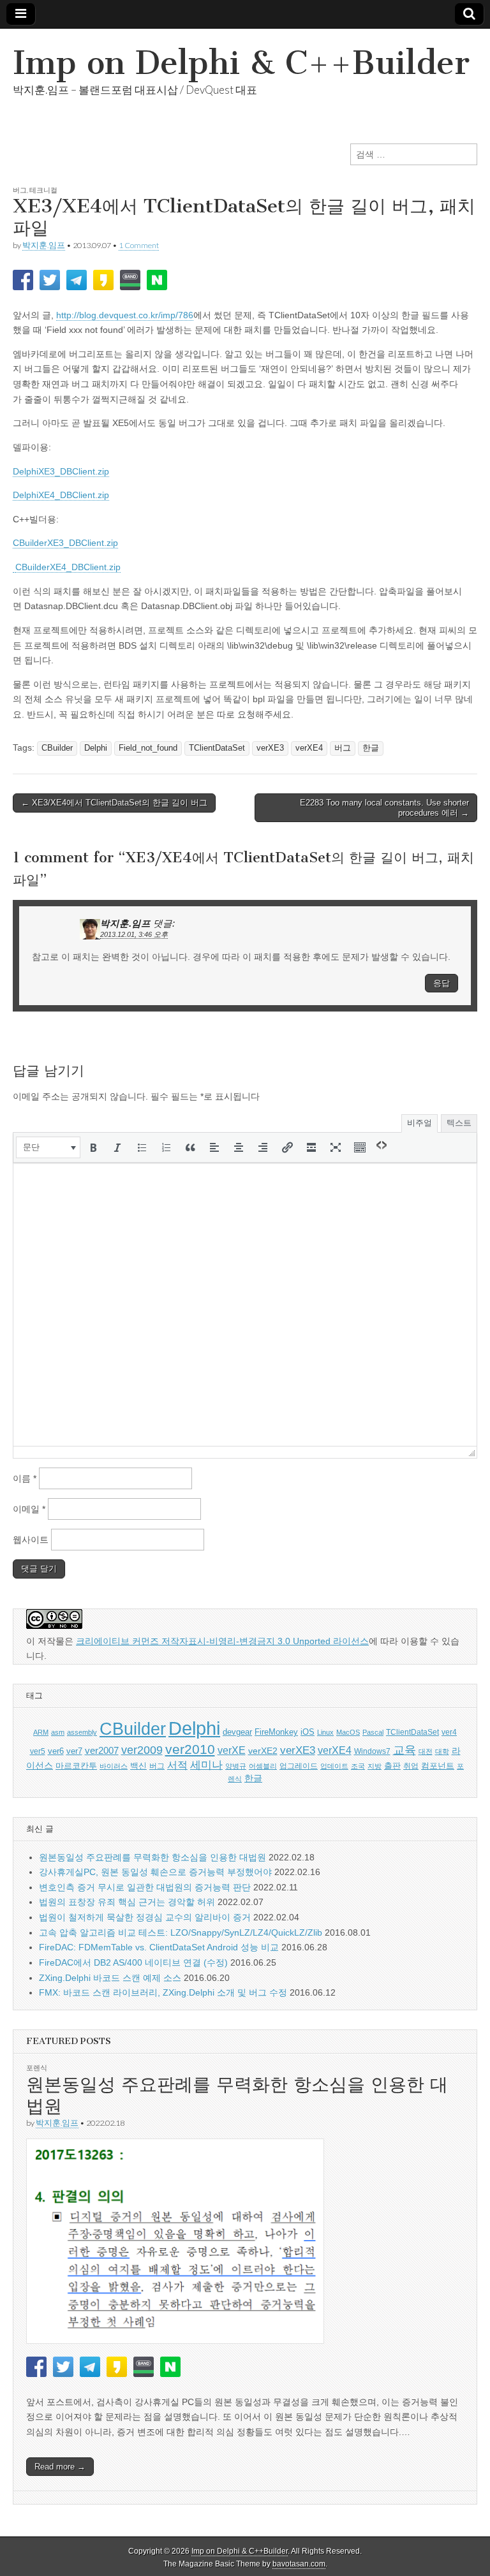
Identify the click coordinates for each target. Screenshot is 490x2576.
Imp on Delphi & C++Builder (241, 63)
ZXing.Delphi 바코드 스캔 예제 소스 (110, 1978)
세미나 (206, 1765)
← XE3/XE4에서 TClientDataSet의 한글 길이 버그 (114, 803)
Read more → (60, 2467)
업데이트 (334, 1766)
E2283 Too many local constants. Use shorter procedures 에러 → (384, 808)
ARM (41, 1732)
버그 (20, 190)
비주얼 (419, 1123)
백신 (138, 1766)
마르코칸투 (76, 1766)
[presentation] (48, 1147)
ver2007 (102, 1751)
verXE (232, 1750)
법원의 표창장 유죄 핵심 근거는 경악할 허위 (127, 1902)
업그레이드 (299, 1766)
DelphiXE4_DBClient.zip (61, 495)
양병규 (236, 1766)
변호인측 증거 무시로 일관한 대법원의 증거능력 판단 (145, 1887)
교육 (405, 1750)
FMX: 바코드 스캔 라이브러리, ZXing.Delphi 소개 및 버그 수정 (163, 1992)
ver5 (38, 1751)
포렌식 (37, 2067)
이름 (25, 1478)
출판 (392, 1766)
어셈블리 (263, 1766)
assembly (82, 1732)
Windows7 (372, 1751)
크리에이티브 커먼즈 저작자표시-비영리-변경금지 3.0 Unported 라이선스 (222, 1641)
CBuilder (57, 748)
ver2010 (190, 1749)
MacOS (348, 1732)
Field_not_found (148, 748)
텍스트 (459, 1123)
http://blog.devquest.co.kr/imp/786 (125, 315)
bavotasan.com (299, 2564)
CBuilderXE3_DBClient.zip (65, 543)
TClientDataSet (217, 748)
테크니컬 (43, 190)
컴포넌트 (438, 1766)
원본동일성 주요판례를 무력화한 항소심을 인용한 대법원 (152, 1857)
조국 (358, 1766)
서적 (177, 1765)
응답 (442, 983)
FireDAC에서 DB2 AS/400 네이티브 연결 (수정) (133, 1962)
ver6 (56, 1751)
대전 (426, 1751)
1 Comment (139, 245)
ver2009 (142, 1750)
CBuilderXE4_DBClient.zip (68, 567)
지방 (375, 1766)
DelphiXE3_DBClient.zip (61, 471)
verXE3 (270, 748)
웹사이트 (31, 1540)
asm (58, 1732)
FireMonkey (276, 1732)
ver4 (449, 1732)
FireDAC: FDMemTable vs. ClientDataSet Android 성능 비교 (159, 1947)
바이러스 (114, 1766)
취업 (411, 1766)
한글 (371, 748)
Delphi (96, 748)
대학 (442, 1751)
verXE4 (309, 748)
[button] (48, 1147)
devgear (237, 1732)
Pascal (373, 1732)
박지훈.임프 (44, 245)
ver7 (74, 1751)
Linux (325, 1732)
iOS (308, 1732)
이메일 (29, 1509)
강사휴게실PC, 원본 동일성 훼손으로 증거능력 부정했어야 (155, 1872)
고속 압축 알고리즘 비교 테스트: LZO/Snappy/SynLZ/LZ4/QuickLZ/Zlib (181, 1932)
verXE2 (263, 1751)
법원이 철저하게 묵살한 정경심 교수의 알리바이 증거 (145, 1917)
